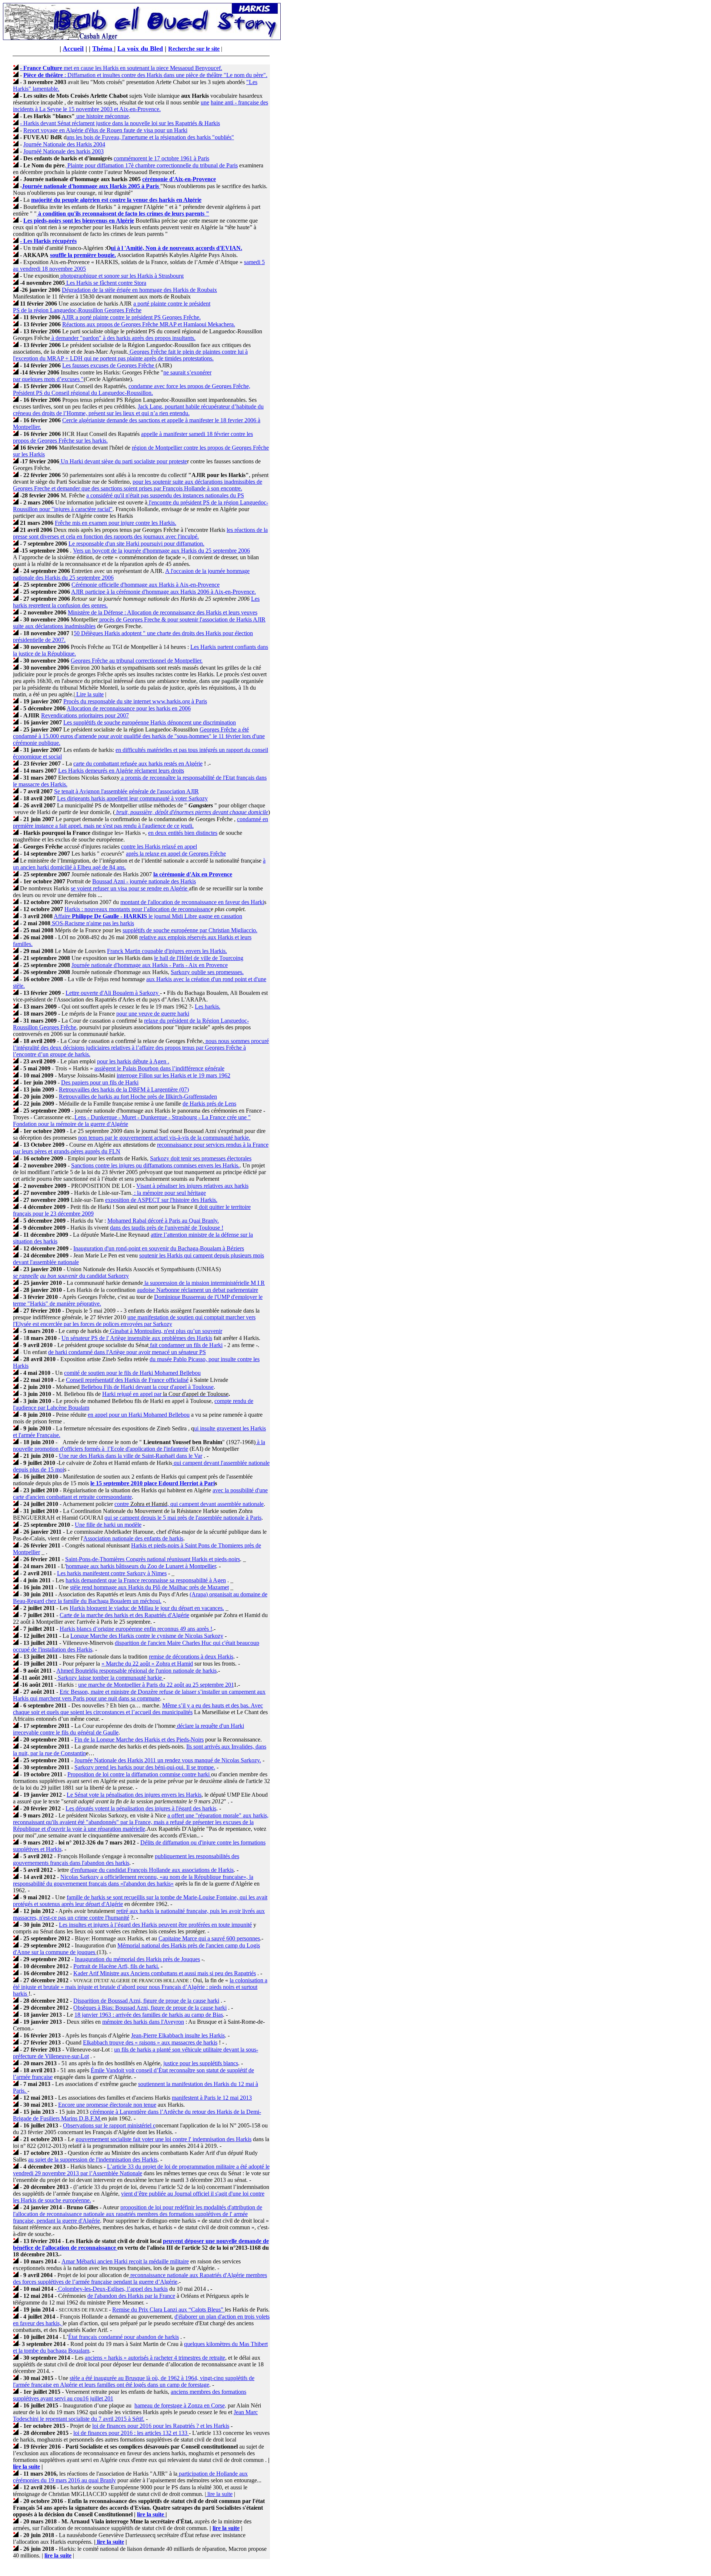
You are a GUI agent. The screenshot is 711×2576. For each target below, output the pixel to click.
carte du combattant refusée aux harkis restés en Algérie (138, 764)
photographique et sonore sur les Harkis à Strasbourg (121, 276)
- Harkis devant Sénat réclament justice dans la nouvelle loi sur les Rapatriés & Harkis (120, 123)
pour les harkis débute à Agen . (133, 1061)
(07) (183, 1089)
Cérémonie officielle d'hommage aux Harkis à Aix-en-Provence (146, 585)
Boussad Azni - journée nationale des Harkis (144, 881)
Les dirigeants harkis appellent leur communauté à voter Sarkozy (132, 798)
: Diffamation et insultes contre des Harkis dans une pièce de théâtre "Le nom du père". (145, 75)
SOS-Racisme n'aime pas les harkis (92, 923)
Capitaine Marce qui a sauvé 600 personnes (209, 1938)
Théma (103, 49)
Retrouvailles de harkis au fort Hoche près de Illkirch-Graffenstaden (138, 1097)
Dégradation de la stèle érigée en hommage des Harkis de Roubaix (139, 290)
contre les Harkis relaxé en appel (159, 847)
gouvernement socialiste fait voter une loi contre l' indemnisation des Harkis (163, 2139)
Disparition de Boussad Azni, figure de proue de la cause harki (146, 2001)
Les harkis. (208, 1007)
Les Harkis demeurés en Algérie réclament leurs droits (121, 771)
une (205, 102)
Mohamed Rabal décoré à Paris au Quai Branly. (163, 1221)
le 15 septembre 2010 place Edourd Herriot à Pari (153, 1483)
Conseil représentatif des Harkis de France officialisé (127, 1380)
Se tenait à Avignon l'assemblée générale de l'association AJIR (126, 791)
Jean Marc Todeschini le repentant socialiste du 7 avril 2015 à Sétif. (135, 2415)
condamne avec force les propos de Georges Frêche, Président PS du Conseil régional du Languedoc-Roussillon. (132, 389)
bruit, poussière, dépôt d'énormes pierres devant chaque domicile (191, 812)
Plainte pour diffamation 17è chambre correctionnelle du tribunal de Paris (152, 165)
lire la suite (26, 2467)
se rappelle (26, 1276)
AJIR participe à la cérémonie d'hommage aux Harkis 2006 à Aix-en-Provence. (163, 592)
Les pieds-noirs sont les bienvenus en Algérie (79, 221)
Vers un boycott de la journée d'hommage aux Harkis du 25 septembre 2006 (161, 551)
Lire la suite (89, 694)
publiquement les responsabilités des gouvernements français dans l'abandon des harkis (126, 1859)
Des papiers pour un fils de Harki (100, 1082)
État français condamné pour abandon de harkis (123, 2337)
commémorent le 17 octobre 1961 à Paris (161, 158)
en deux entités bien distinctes (183, 833)
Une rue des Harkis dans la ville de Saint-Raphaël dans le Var (131, 1456)
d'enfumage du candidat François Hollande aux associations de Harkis (152, 1870)
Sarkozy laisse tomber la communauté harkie (110, 1678)
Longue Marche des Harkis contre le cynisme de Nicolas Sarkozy (147, 1636)
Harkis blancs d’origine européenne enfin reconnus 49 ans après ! (136, 1629)
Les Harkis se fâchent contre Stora (106, 283)
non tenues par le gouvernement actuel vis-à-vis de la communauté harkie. (164, 1138)
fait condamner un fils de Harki (186, 1345)
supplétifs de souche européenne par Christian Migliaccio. (190, 930)
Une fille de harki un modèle (108, 1525)
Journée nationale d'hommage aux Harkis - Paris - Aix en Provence (150, 965)
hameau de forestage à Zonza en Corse (180, 2405)
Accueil (73, 49)
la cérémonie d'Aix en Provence (193, 874)
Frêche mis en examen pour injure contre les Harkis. (116, 523)
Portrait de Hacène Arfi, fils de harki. (116, 1966)
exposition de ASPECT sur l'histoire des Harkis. (161, 1200)
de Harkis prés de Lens (209, 1104)
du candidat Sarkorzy (84, 1276)
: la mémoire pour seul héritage (169, 1193)
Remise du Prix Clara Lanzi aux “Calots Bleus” (168, 2310)
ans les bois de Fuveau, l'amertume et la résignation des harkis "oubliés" (150, 137)
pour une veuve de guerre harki (153, 1014)
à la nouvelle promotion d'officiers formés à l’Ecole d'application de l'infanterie (139, 1445)
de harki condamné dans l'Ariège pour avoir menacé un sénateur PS (127, 1352)
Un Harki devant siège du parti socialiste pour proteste (123, 461)
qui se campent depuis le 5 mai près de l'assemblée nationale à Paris (183, 1518)
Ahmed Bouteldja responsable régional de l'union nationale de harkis (136, 1671)
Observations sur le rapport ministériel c (109, 2125)
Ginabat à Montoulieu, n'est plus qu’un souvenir (165, 1331)
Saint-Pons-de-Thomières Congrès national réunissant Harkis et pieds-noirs (153, 1559)
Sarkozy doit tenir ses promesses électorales (201, 1158)
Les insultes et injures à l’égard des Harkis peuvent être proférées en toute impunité (155, 1925)
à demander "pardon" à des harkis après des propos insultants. (123, 338)
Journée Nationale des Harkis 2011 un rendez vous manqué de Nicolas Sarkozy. (168, 1760)
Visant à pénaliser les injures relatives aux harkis (192, 1186)
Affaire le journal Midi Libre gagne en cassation (148, 916)
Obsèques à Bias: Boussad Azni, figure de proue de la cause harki (150, 2008)
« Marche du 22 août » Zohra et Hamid (147, 1664)
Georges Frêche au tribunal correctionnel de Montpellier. (137, 661)
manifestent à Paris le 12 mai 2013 (212, 2098)
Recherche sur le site (194, 49)
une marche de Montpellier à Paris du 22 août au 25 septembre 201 (156, 1685)
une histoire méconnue (102, 116)
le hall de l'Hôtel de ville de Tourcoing (199, 958)
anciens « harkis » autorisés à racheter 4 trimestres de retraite (155, 2358)
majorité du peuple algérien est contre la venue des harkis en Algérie (116, 200)
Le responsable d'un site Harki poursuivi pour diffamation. (136, 544)
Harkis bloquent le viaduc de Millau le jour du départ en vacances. (147, 1608)
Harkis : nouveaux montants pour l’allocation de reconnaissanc (138, 909)
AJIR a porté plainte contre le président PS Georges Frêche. (131, 317)
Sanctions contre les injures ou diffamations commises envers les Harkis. (155, 1165)
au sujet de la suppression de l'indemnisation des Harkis (93, 2160)
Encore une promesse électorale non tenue (107, 2105)
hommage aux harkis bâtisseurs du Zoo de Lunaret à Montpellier (141, 1566)
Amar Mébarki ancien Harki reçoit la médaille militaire (125, 2261)
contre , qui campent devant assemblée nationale (189, 1504)
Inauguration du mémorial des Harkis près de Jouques (137, 1959)
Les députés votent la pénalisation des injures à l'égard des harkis (141, 1808)
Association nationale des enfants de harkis (133, 1538)
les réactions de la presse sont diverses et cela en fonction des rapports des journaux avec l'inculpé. (140, 533)
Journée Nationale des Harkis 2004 (64, 144)
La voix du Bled (140, 49)
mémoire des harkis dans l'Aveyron (143, 2022)
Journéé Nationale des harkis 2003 (64, 151)
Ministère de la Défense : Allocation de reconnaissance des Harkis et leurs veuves (163, 612)
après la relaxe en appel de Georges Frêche (176, 854)
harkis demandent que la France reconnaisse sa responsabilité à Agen (146, 1580)
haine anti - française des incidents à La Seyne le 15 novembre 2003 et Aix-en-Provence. (141, 106)
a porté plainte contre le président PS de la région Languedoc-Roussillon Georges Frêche (112, 307)
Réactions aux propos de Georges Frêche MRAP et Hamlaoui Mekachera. (149, 324)
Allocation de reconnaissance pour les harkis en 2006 (129, 708)
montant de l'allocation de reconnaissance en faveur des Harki (192, 902)
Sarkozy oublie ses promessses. (207, 972)
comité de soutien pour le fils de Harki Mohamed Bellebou (132, 1373)
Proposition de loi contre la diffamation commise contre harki (139, 1774)
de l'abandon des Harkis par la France (131, 2296)
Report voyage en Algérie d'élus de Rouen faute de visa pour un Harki (105, 130)
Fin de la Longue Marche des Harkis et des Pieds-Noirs (139, 1739)
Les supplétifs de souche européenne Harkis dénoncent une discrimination (150, 722)
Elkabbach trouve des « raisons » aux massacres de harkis (150, 2042)
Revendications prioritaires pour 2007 (85, 715)
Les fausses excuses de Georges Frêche (109, 365)
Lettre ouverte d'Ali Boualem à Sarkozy (113, 993)
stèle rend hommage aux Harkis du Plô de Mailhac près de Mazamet (149, 1587)
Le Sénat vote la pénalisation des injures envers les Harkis (134, 1795)
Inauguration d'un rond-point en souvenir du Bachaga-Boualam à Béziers (159, 1248)
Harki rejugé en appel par (133, 1394)
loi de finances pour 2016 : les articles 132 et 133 (131, 2433)
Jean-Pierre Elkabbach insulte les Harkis (178, 2035)
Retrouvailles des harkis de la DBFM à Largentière (118, 1089)
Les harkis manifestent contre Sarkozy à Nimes (112, 1573)
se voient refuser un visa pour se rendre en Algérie (130, 888)
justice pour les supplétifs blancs (201, 2063)
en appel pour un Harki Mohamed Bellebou (139, 1415)
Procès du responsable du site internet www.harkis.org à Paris (135, 701)
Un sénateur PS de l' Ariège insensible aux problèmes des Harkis (137, 1338)
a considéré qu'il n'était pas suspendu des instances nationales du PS (165, 495)
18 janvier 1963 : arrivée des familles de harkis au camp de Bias (149, 2015)
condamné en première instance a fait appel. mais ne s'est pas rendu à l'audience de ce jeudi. (141, 822)
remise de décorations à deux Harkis (191, 1657)
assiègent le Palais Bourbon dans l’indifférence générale (159, 1068)
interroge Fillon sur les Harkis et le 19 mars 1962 (173, 1075)
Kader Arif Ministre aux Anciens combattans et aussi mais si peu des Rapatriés (165, 1973)
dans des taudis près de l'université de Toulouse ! (167, 1228)
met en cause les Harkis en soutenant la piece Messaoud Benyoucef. (121, 68)
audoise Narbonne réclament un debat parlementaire (198, 1290)
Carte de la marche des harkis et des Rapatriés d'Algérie (124, 1615)
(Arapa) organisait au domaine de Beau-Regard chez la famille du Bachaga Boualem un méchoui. (140, 1598)
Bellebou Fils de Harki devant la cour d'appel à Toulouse (147, 1387)
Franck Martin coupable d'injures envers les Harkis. (167, 951)
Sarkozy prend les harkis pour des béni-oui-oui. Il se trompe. (145, 1767)
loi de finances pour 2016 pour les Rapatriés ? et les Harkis (161, 2426)
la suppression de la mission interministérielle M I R (204, 1283)
